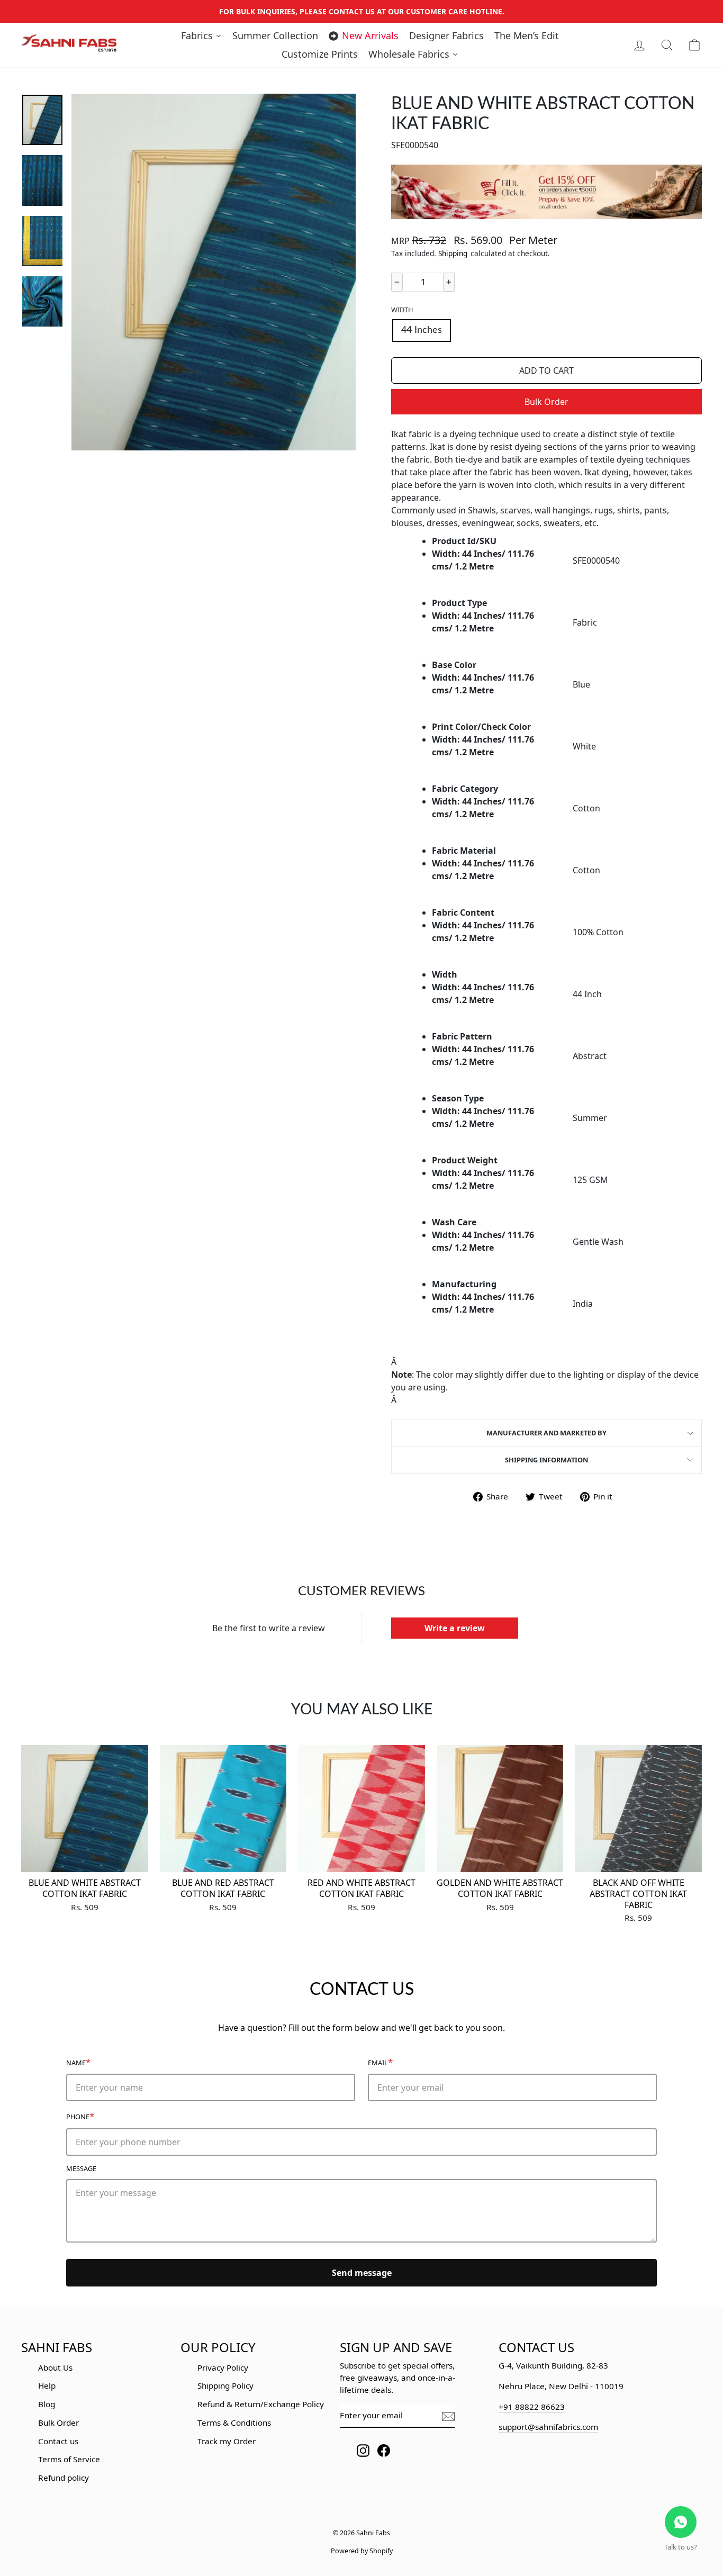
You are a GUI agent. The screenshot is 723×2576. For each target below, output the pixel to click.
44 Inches (422, 330)
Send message (362, 2273)
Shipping (453, 253)
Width (402, 310)
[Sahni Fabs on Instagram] (363, 2450)
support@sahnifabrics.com (548, 2427)
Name (78, 2062)
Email (380, 2062)
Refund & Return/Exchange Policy (261, 2404)
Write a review (455, 1628)
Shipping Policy (225, 2385)
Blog (47, 2404)
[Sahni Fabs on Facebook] (384, 2450)
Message (81, 2168)
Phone (80, 2116)
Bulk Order (546, 402)
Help (47, 2385)
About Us (55, 2367)
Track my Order (227, 2441)
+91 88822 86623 (532, 2407)
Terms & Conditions (234, 2423)
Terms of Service (69, 2459)
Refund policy (64, 2478)
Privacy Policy (223, 2367)
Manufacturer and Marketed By (546, 1433)
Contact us (58, 2441)
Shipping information (546, 1460)
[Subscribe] (448, 2416)
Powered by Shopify (362, 2551)
